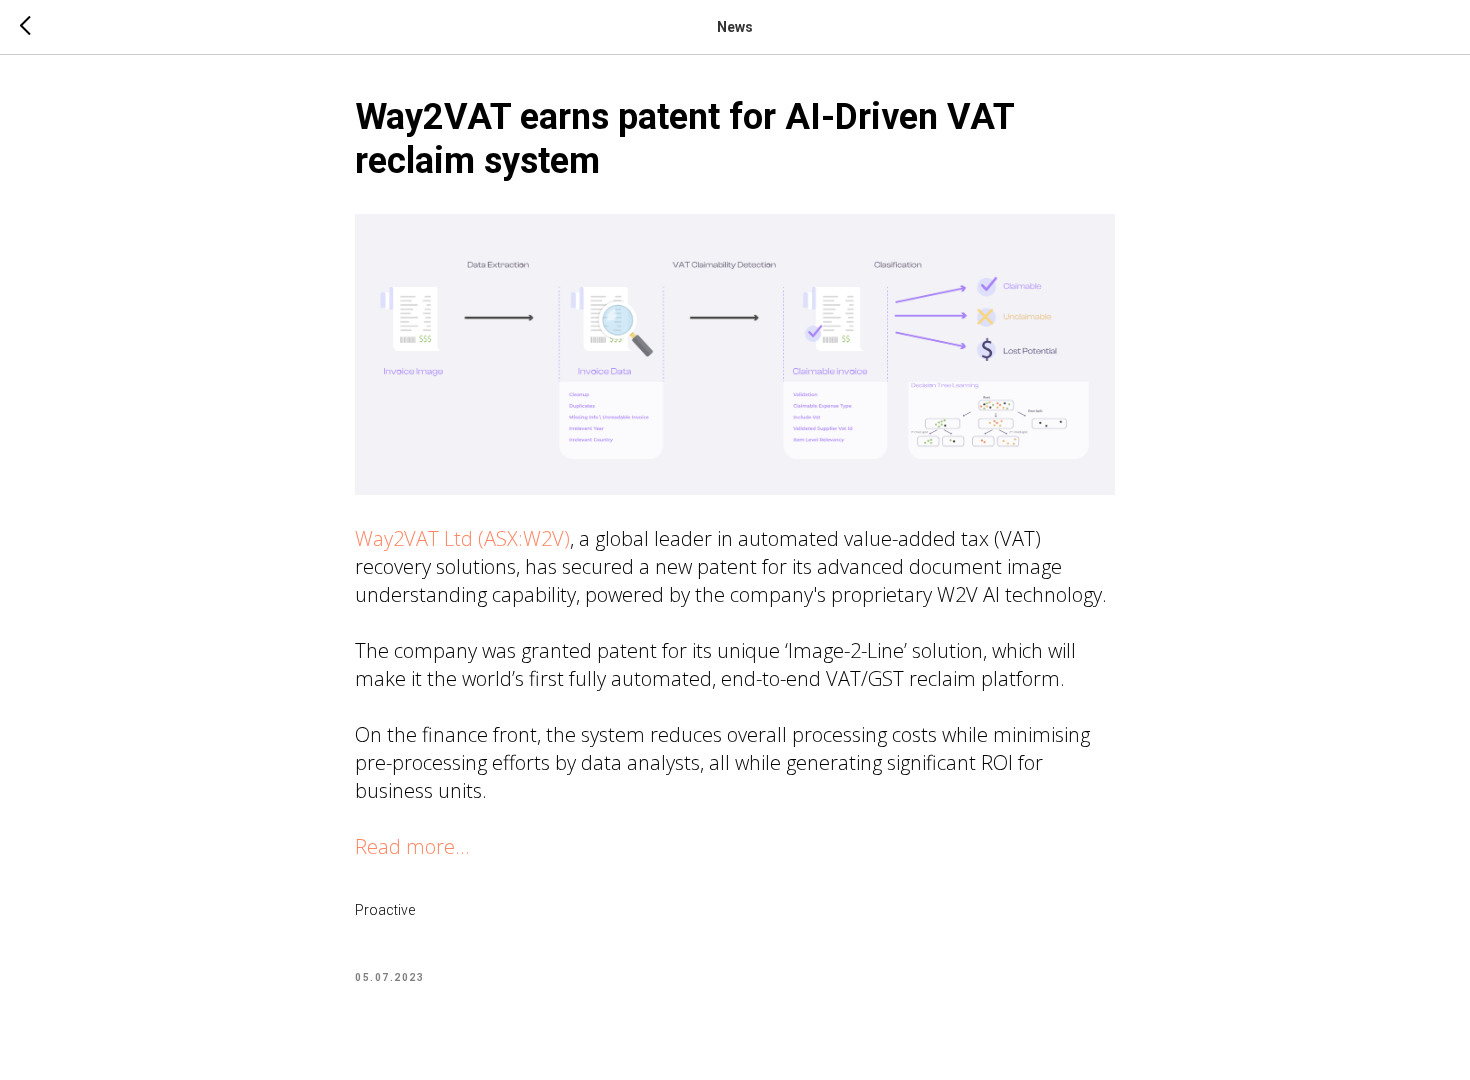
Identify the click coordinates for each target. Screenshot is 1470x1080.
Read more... (412, 846)
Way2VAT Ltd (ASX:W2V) (462, 538)
